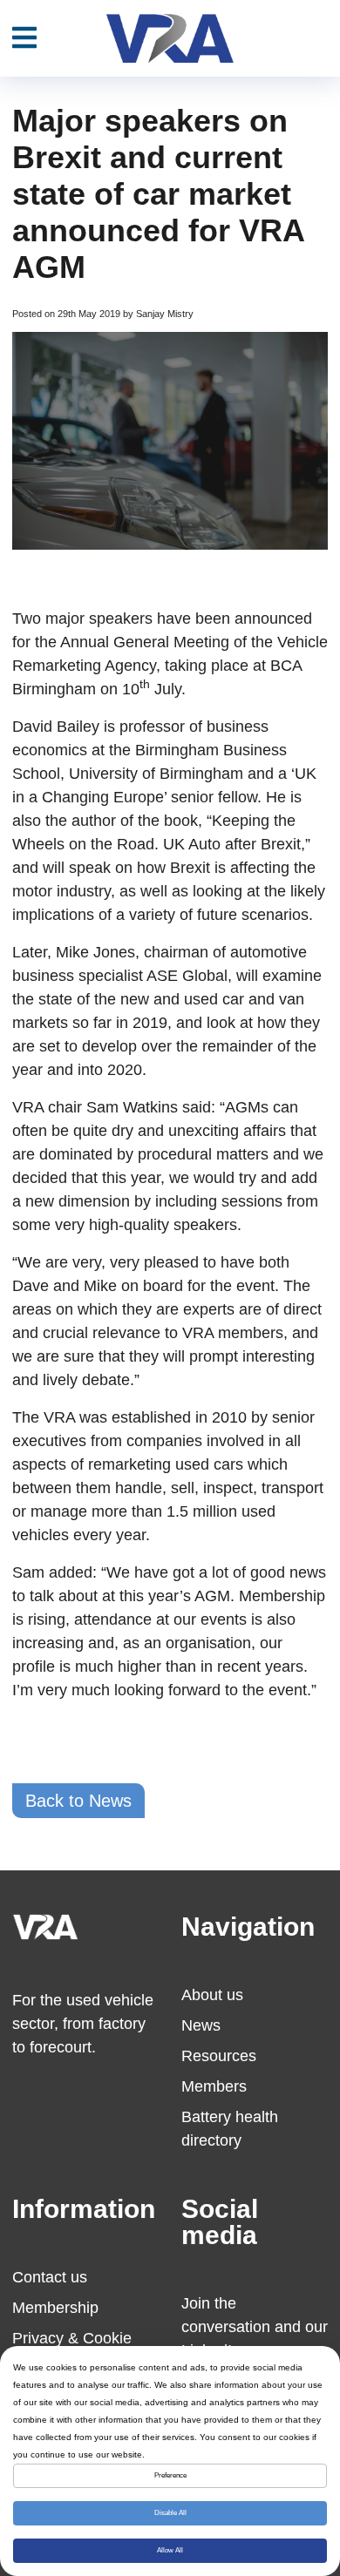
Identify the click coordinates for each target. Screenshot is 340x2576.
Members (214, 2086)
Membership (55, 2308)
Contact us (50, 2277)
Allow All (170, 2550)
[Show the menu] (24, 38)
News (201, 2025)
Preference (170, 2475)
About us (212, 1995)
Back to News (78, 1801)
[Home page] (170, 38)
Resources (219, 2056)
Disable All (170, 2513)
